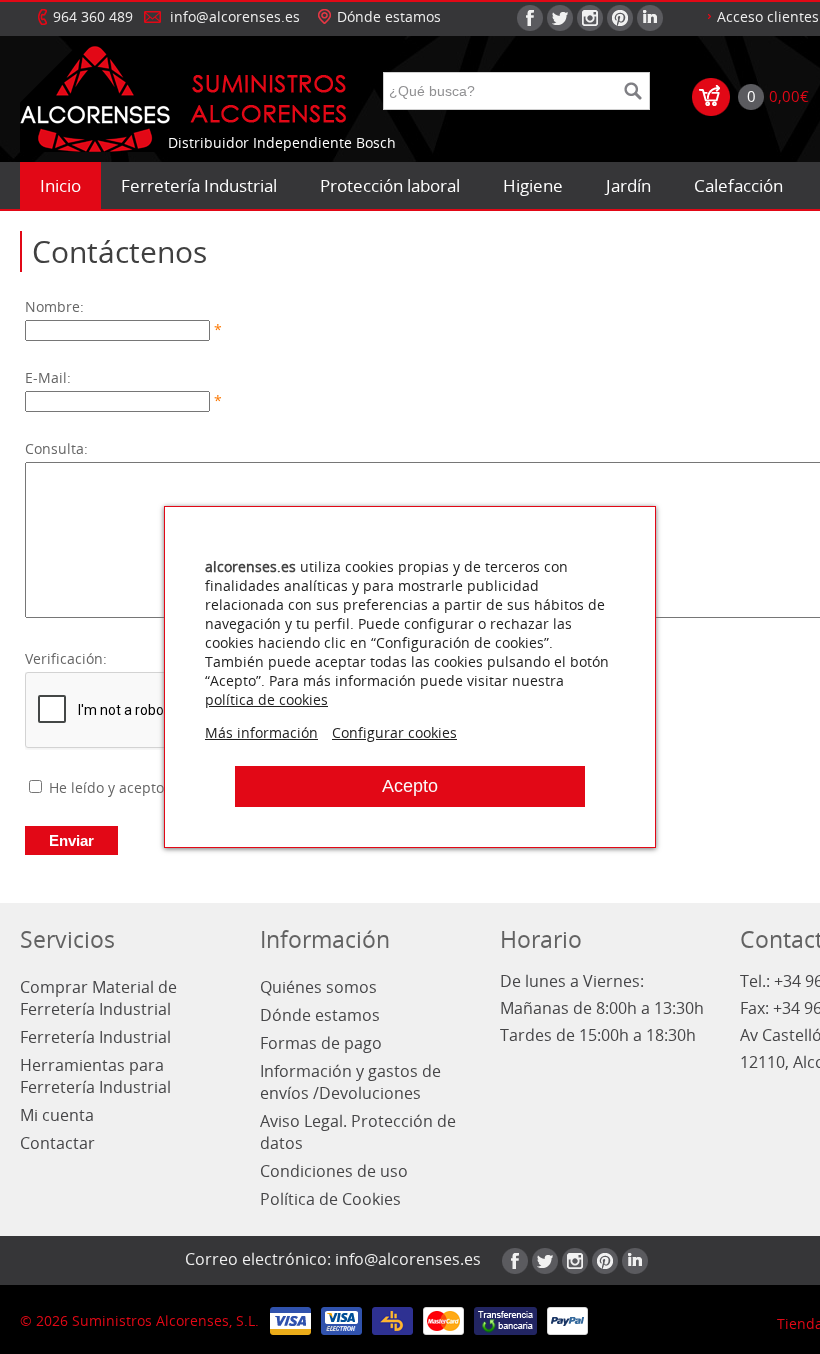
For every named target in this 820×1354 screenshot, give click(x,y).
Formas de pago (321, 1043)
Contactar (57, 1143)
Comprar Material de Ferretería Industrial (98, 998)
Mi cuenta (57, 1115)
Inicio (60, 185)
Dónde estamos (389, 16)
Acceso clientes (768, 16)
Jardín (628, 185)
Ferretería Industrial (199, 185)
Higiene (533, 185)
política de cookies (266, 699)
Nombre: (54, 306)
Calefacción (738, 185)
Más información (261, 732)
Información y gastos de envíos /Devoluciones (350, 1082)
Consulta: (56, 448)
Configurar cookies (394, 732)
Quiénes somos (318, 987)
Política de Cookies (330, 1199)
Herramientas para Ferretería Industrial (95, 1076)
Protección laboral (390, 185)
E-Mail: (48, 377)
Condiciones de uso (334, 1171)
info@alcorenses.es (235, 16)
